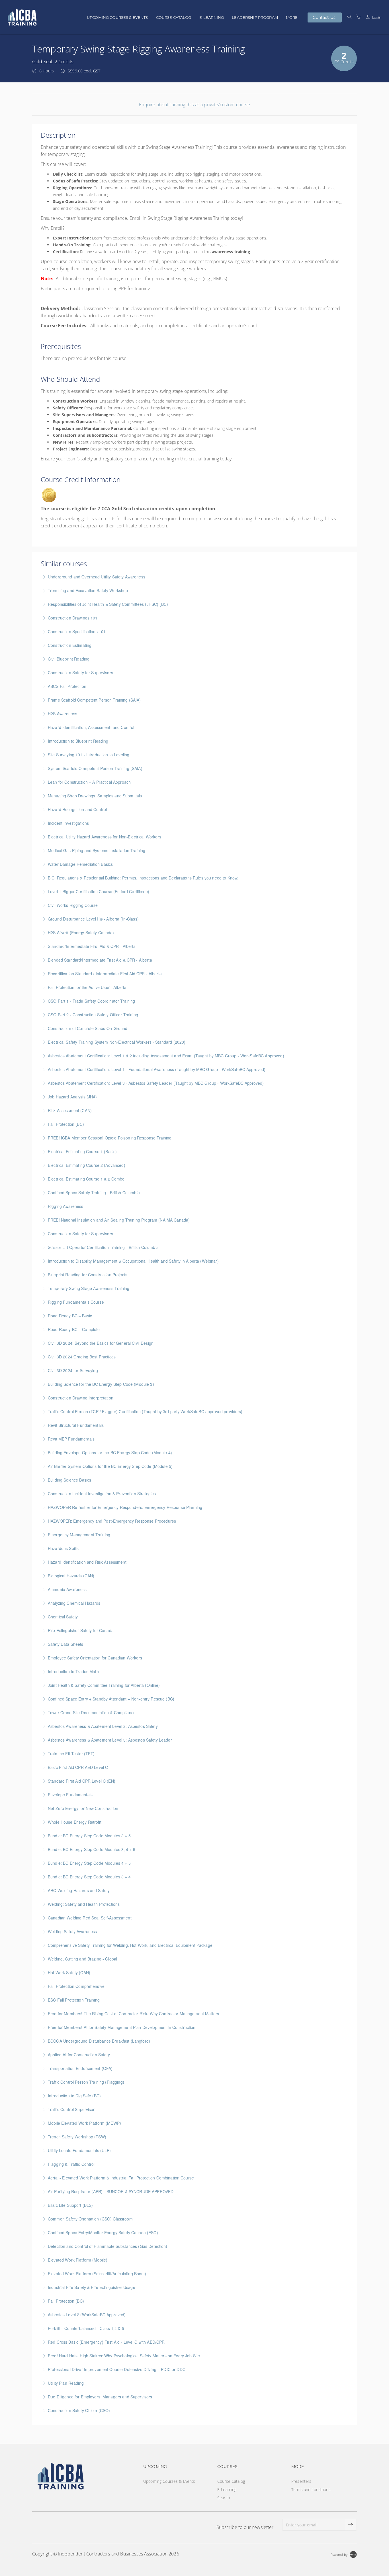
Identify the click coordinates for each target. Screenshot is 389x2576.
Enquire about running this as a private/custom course (194, 105)
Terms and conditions (311, 2489)
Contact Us (324, 17)
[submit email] (351, 2525)
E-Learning (212, 17)
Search (224, 2498)
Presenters (301, 2481)
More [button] (292, 17)
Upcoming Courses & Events (117, 17)
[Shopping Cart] (358, 17)
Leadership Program (255, 17)
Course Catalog (174, 17)
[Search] (349, 17)
